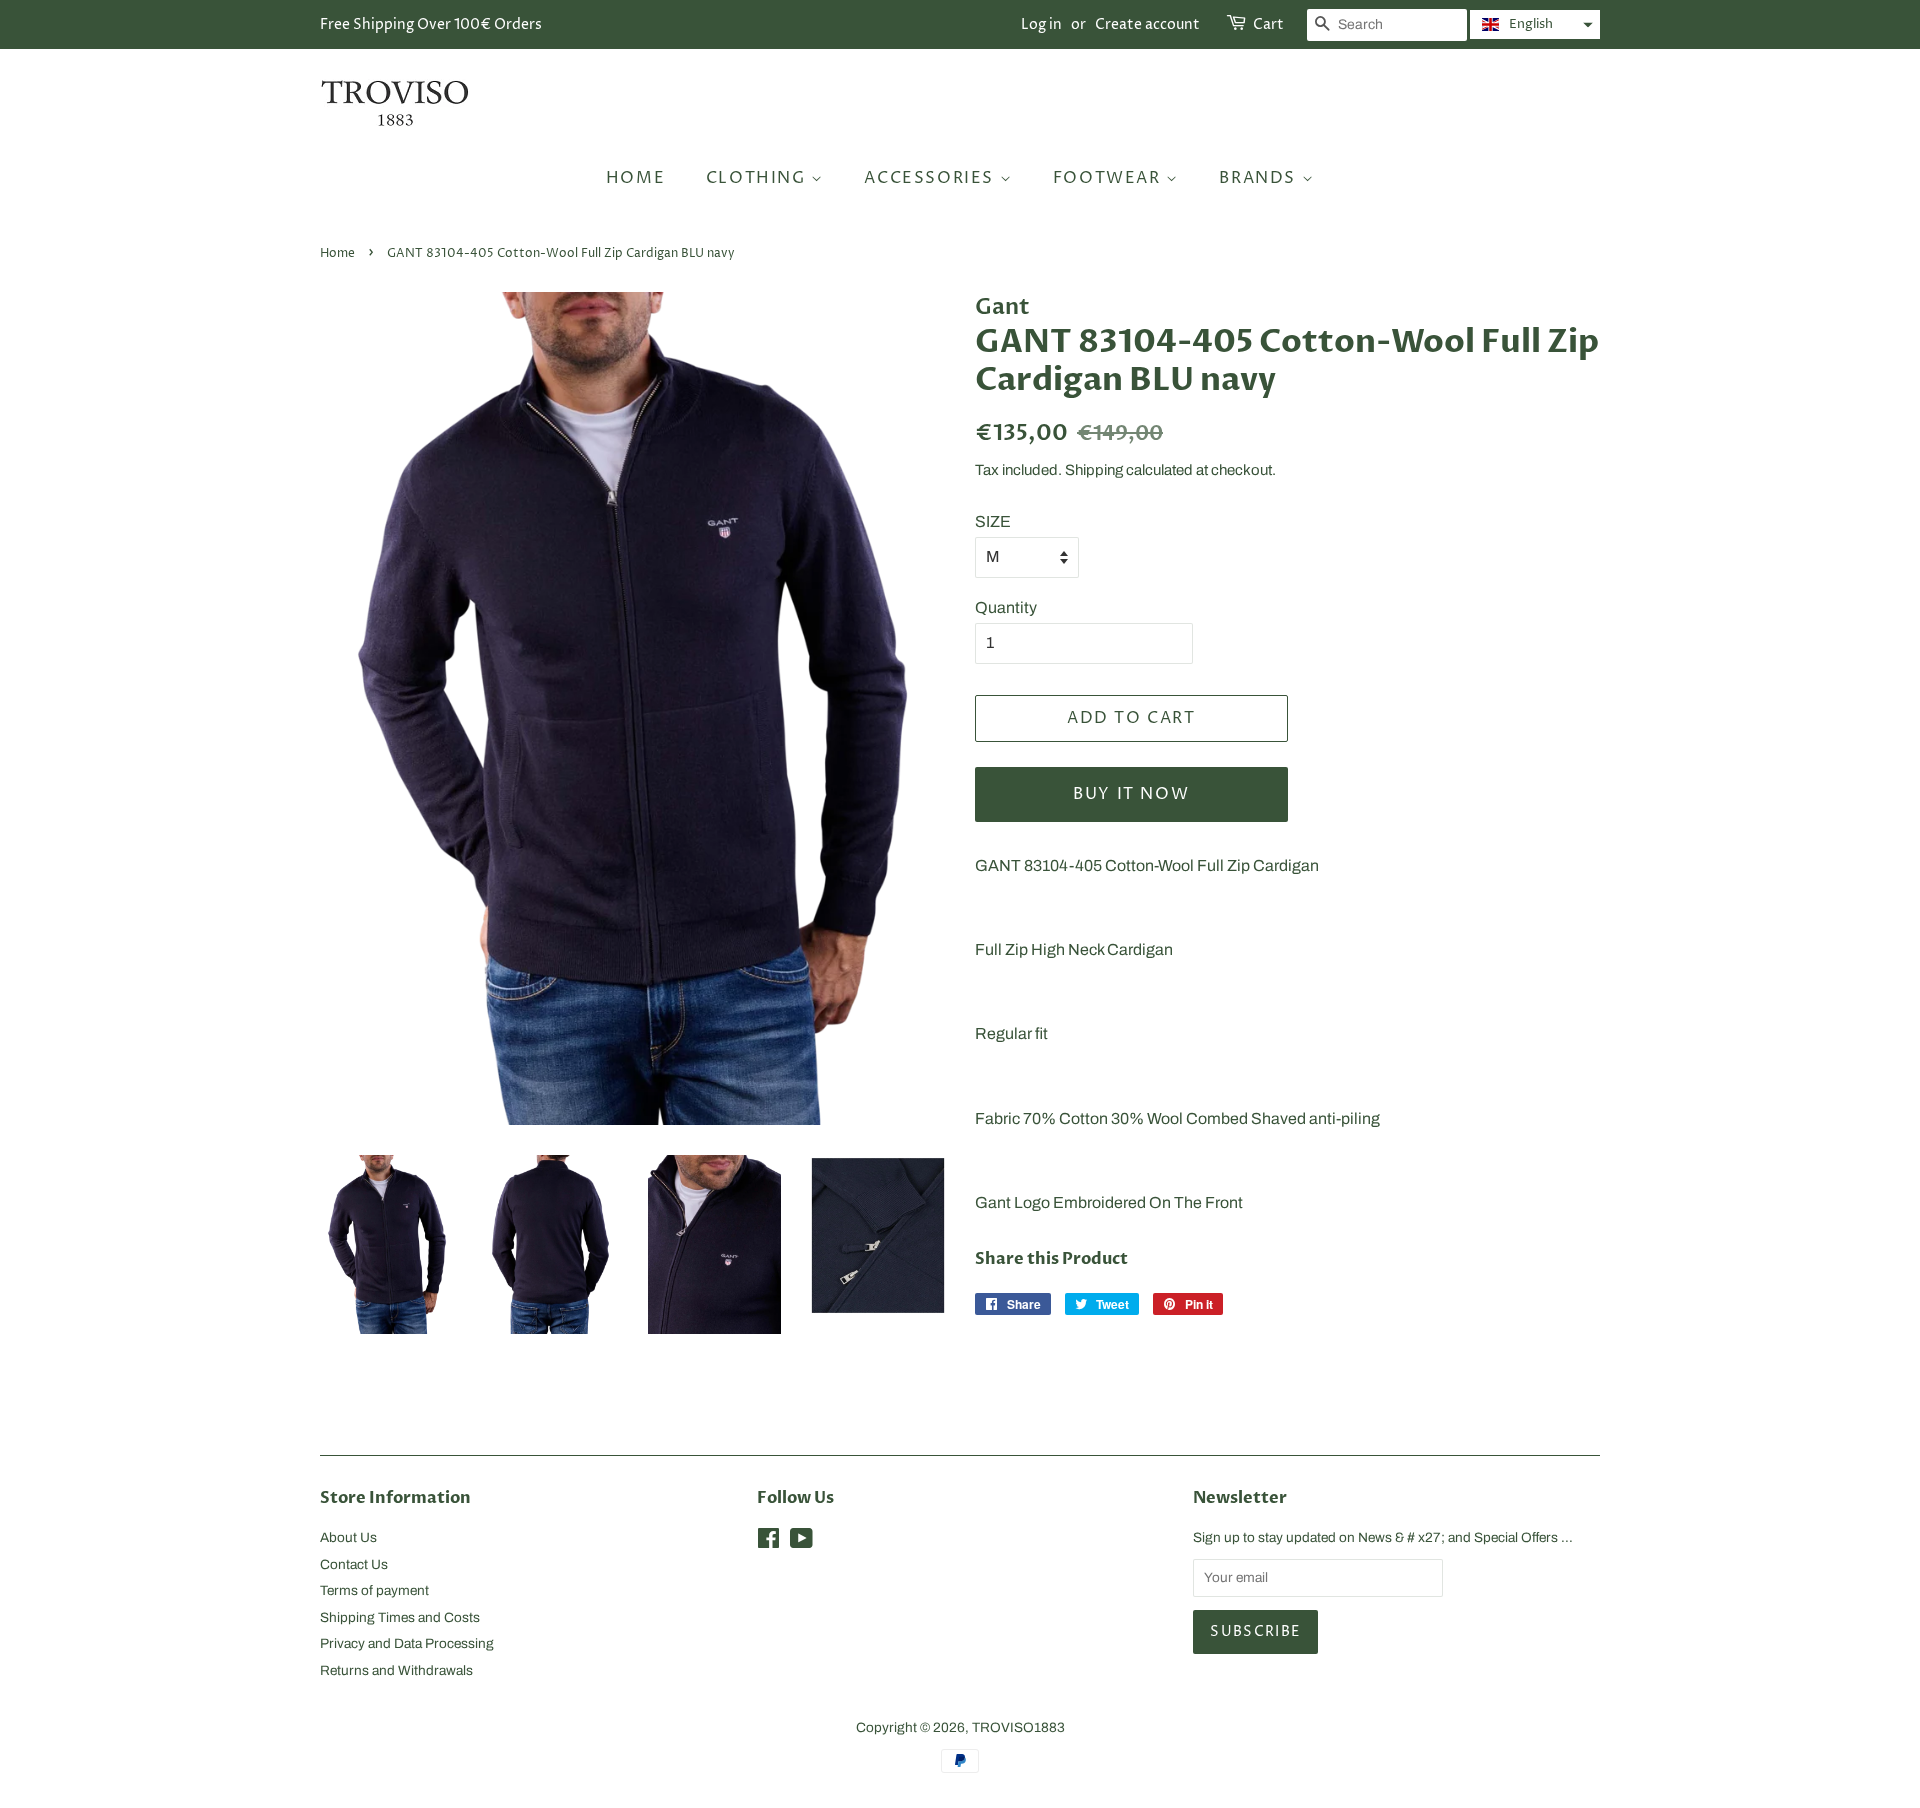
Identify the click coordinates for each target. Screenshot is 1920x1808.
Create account (1147, 24)
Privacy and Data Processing (407, 1643)
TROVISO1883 (1018, 1727)
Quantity (1006, 607)
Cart (1268, 24)
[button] (1535, 24)
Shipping (1094, 470)
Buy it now (1131, 794)
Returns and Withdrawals (396, 1670)
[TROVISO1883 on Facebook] (768, 1542)
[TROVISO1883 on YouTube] (801, 1542)
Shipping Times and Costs (400, 1617)
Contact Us (354, 1564)
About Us (348, 1537)
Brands (1260, 178)
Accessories (931, 178)
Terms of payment (374, 1590)
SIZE (993, 521)
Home (635, 178)
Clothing (758, 178)
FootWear (1109, 178)
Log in (1041, 24)
